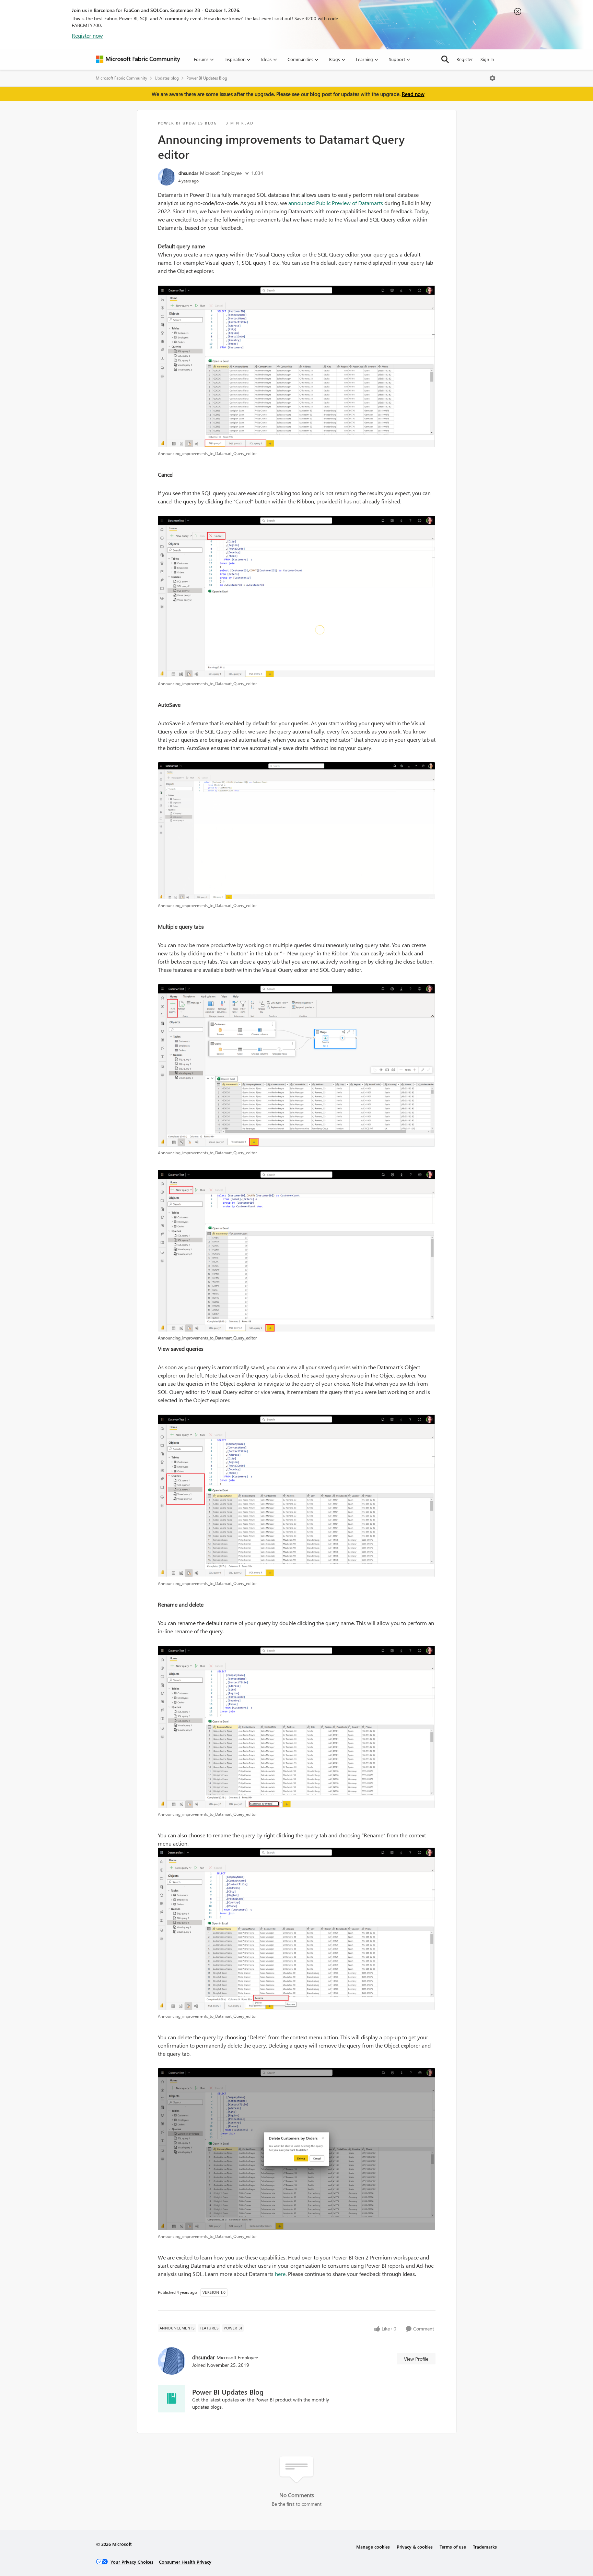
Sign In (487, 59)
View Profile (416, 2359)
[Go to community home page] (138, 59)
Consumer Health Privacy (185, 2562)
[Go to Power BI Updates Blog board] (172, 2399)
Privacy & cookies (415, 2547)
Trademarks (485, 2547)
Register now (87, 35)
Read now (413, 94)
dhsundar (188, 173)
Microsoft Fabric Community (121, 78)
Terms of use (453, 2547)
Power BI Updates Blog (207, 78)
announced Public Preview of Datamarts (336, 203)
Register (465, 59)
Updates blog (167, 78)
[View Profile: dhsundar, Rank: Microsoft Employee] (166, 177)
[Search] (445, 59)
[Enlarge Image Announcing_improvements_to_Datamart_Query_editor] (297, 366)
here (280, 2274)
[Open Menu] (492, 78)
